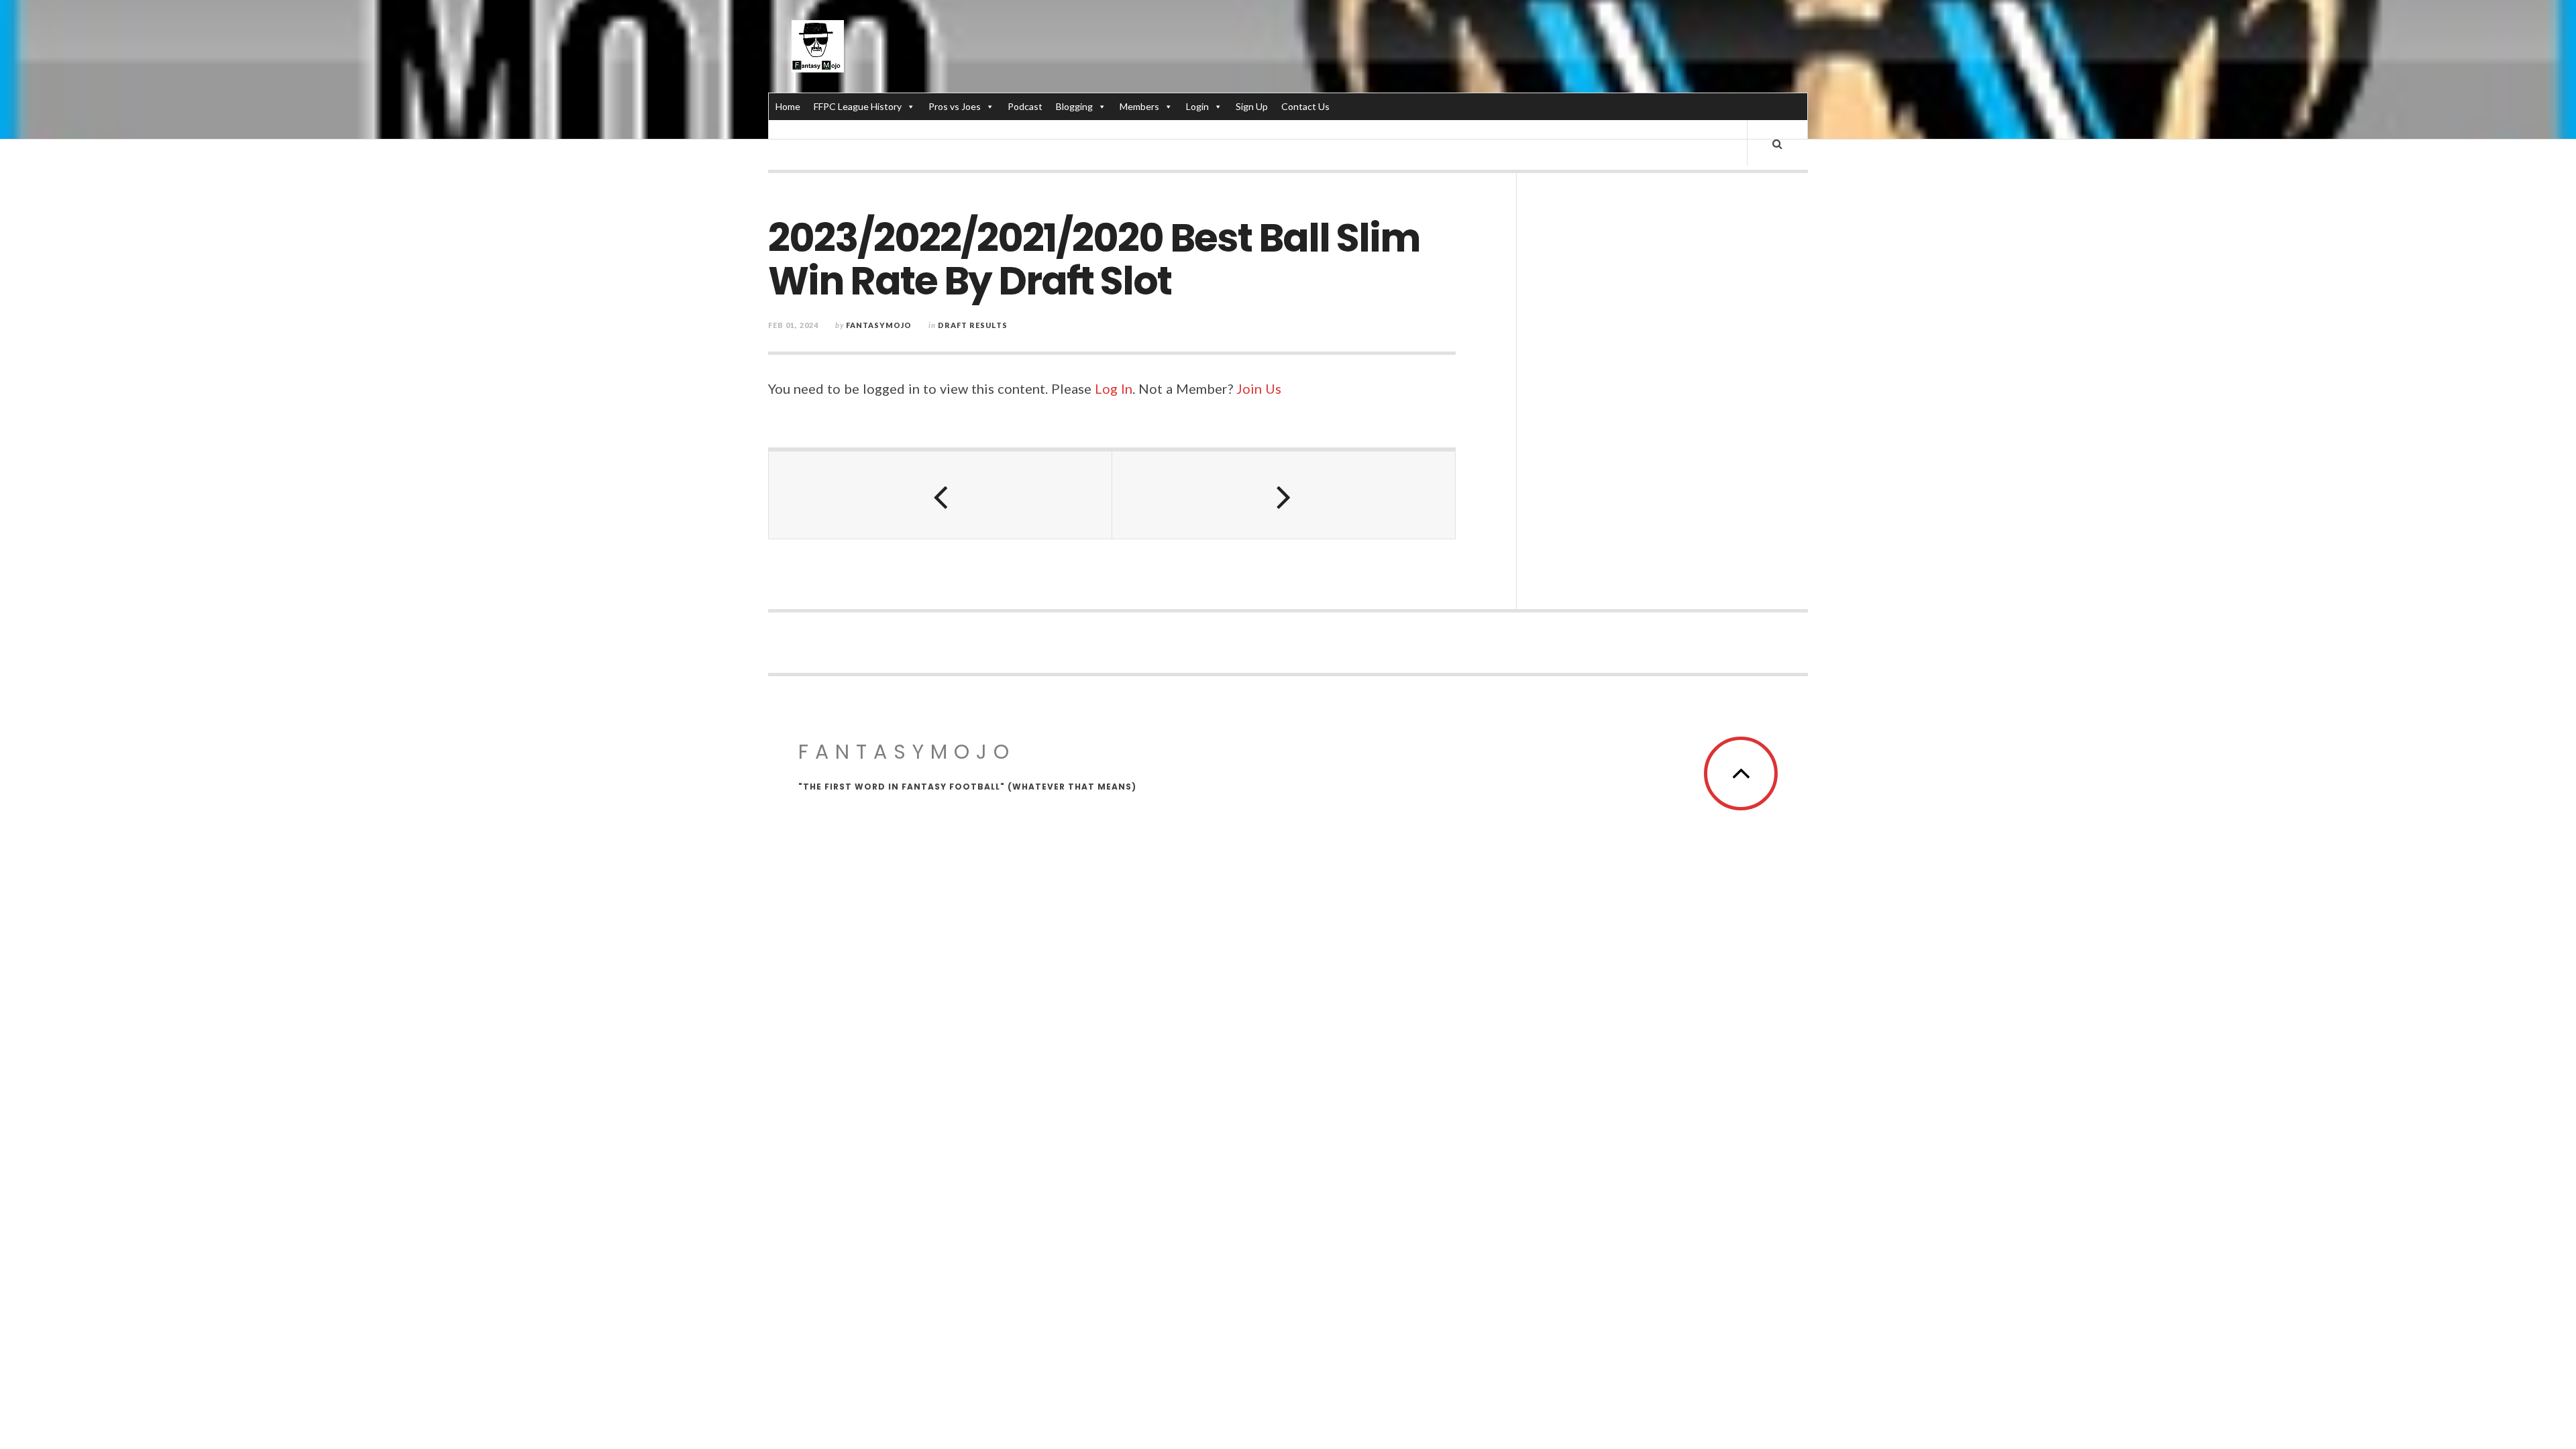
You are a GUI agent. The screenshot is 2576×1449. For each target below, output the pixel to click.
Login (1197, 106)
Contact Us (1305, 106)
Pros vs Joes (955, 106)
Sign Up (1252, 106)
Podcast (1025, 106)
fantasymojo (879, 325)
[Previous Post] (941, 495)
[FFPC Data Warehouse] (818, 46)
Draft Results (973, 325)
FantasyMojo (907, 752)
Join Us (1259, 388)
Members (1139, 106)
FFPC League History (858, 106)
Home (788, 106)
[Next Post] (1284, 495)
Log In (1114, 388)
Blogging (1074, 106)
